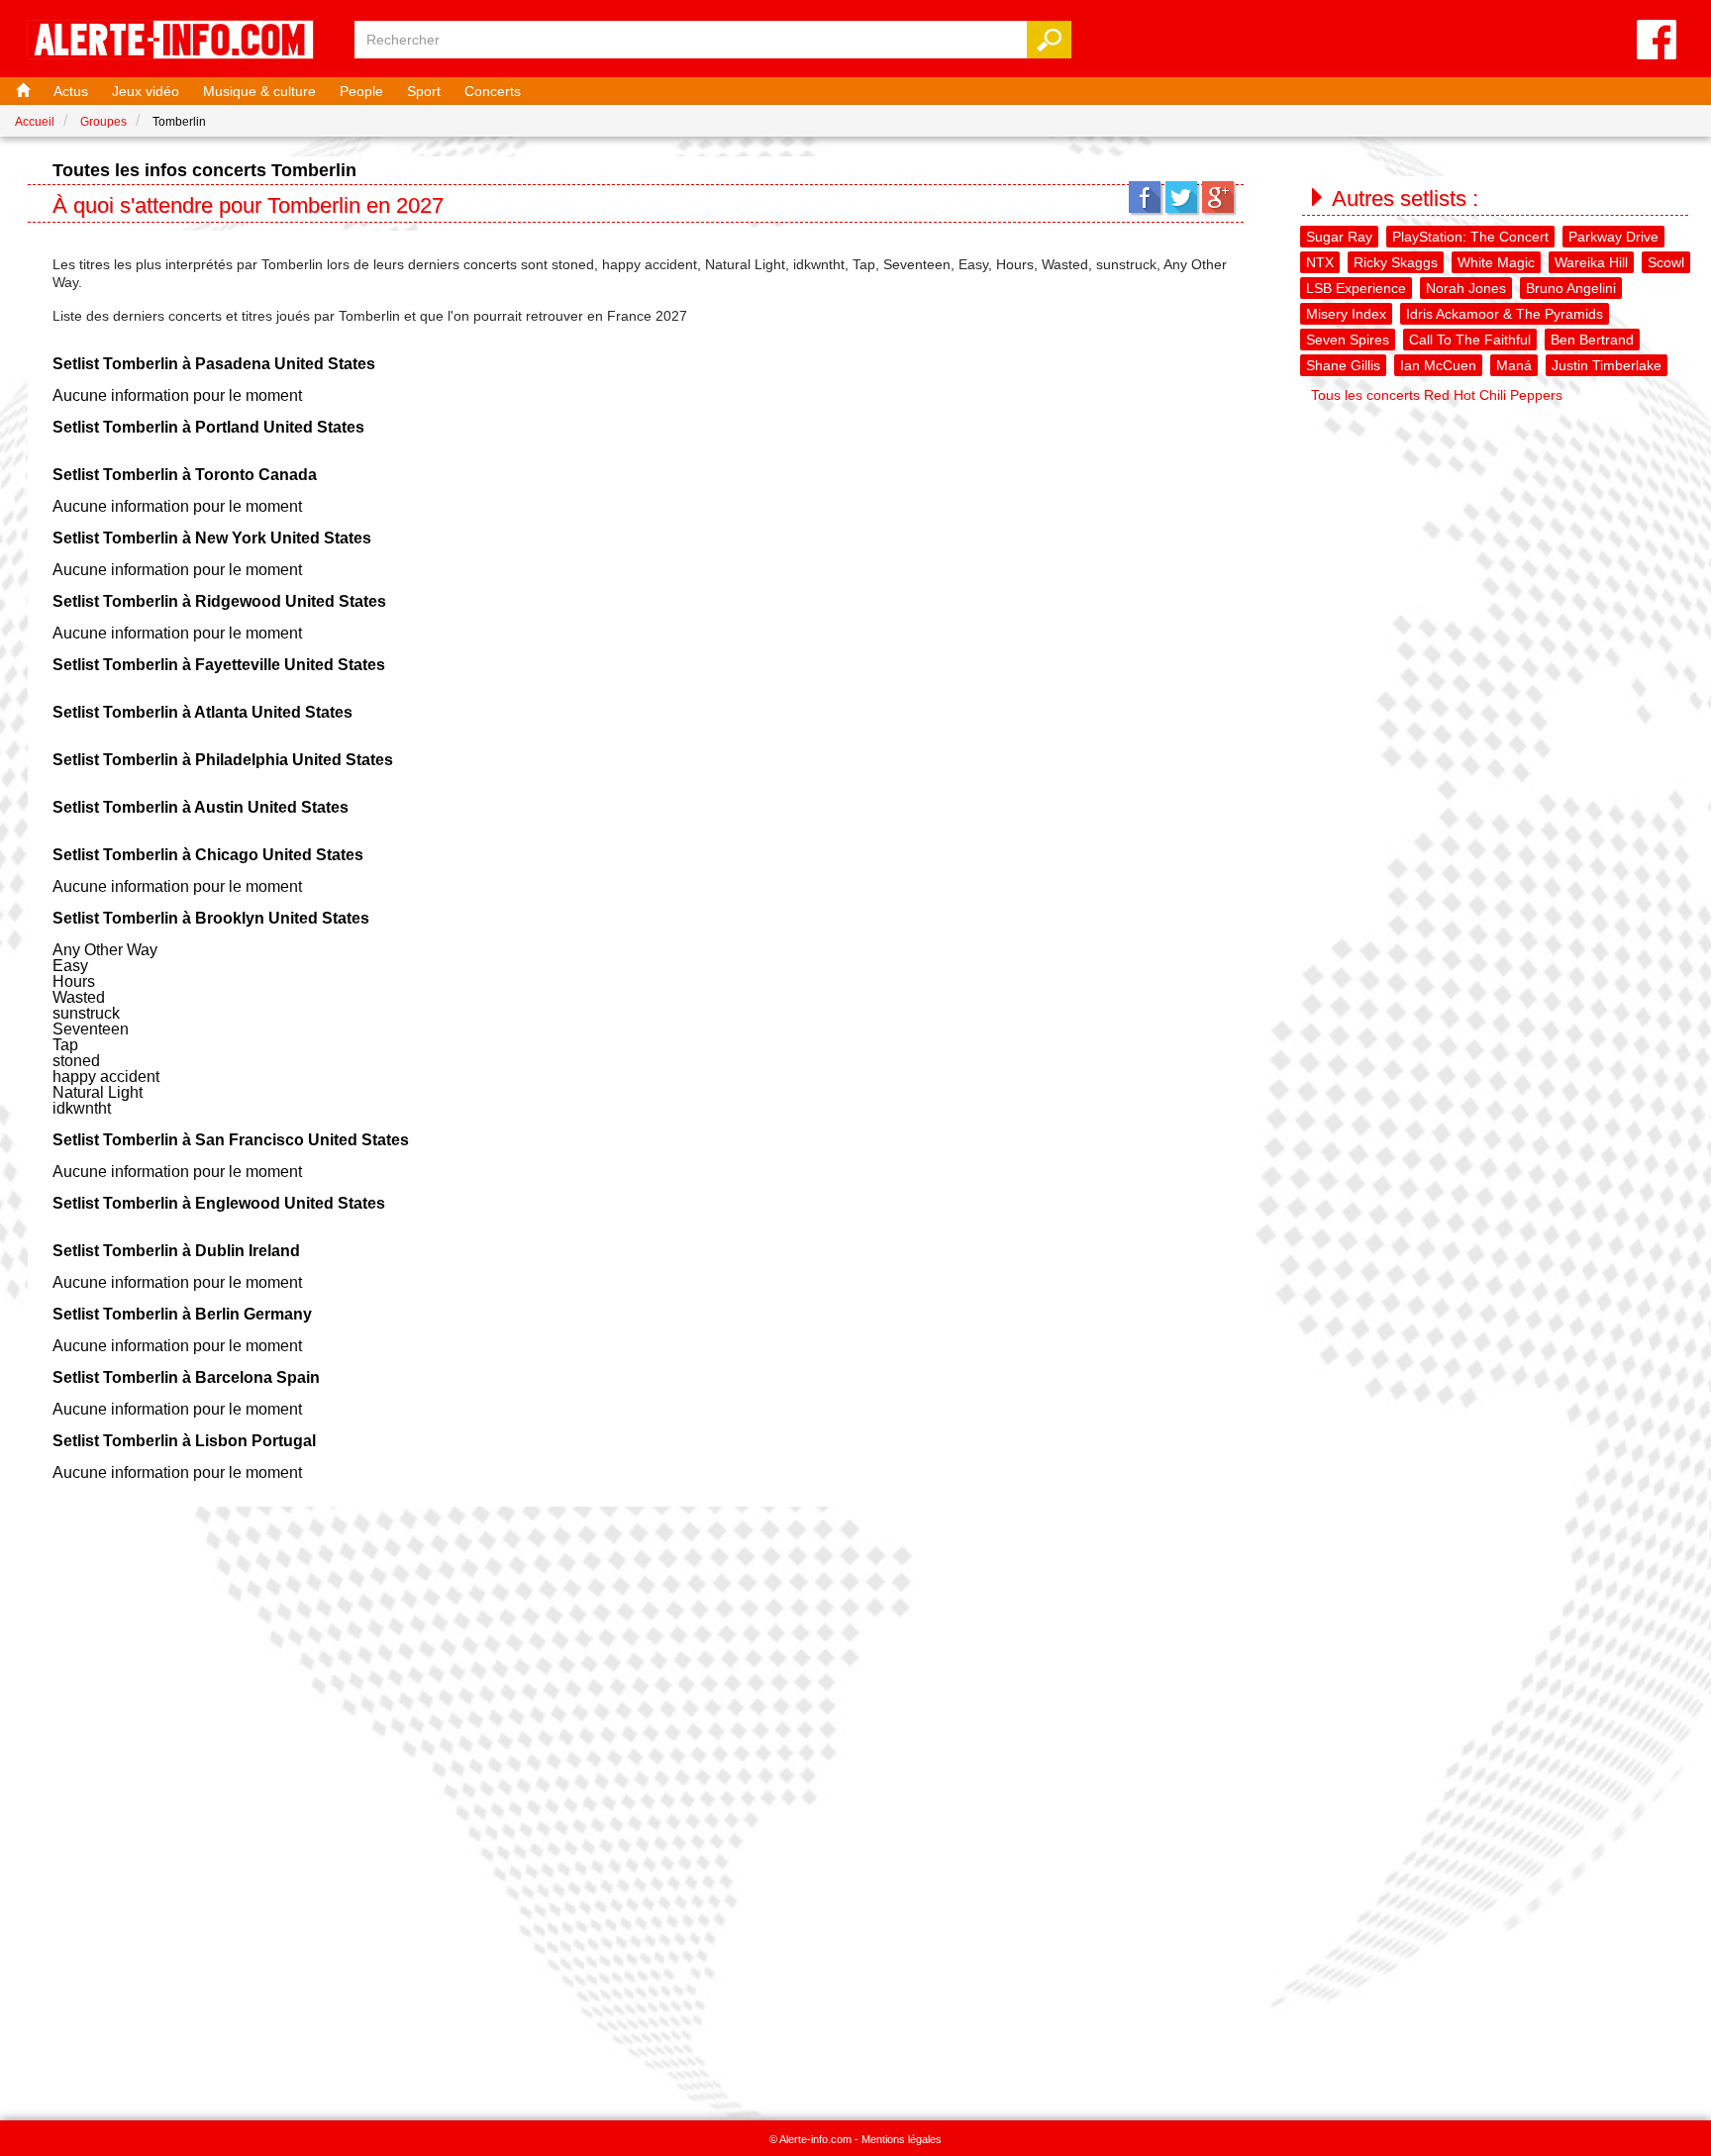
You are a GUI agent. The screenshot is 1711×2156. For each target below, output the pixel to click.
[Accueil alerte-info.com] (180, 41)
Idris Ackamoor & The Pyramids (1505, 314)
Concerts (493, 91)
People (361, 91)
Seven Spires (1348, 340)
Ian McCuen (1438, 365)
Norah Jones (1466, 288)
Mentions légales (902, 2139)
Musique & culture (259, 91)
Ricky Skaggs (1396, 262)
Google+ (1218, 197)
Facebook (1145, 197)
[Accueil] (21, 91)
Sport (424, 91)
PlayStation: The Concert (1470, 237)
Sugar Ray (1339, 237)
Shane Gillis (1343, 365)
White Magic (1496, 262)
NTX (1320, 262)
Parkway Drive (1613, 237)
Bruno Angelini (1571, 288)
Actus (71, 91)
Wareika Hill (1591, 262)
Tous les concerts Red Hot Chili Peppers (1437, 395)
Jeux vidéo (146, 91)
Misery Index (1346, 314)
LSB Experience (1356, 288)
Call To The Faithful (1470, 340)
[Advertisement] (1497, 550)
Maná (1514, 365)
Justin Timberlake (1607, 365)
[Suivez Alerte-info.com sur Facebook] (1657, 41)
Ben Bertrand (1592, 340)
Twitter (1181, 197)
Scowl (1666, 262)
